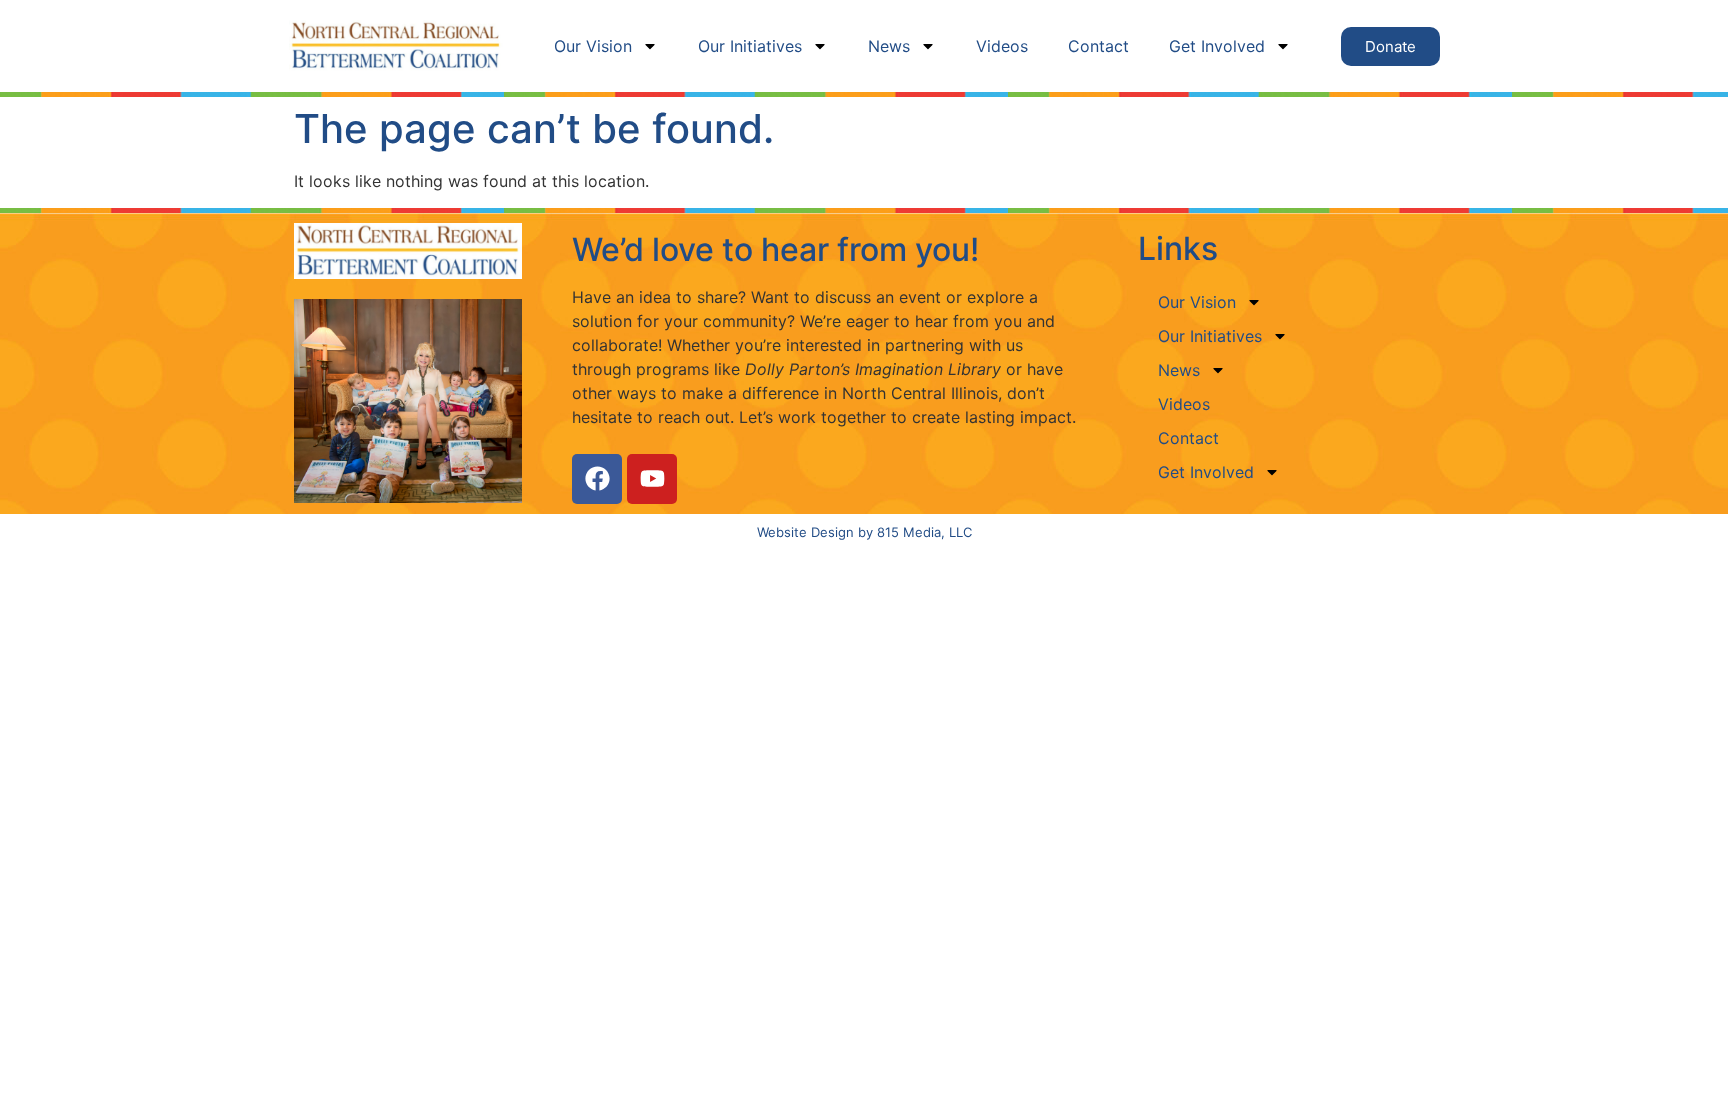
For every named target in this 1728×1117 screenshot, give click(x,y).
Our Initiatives (750, 46)
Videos (1002, 46)
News (889, 46)
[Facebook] (597, 479)
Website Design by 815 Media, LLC (864, 532)
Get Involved (1217, 46)
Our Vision (593, 46)
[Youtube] (652, 479)
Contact (1098, 46)
